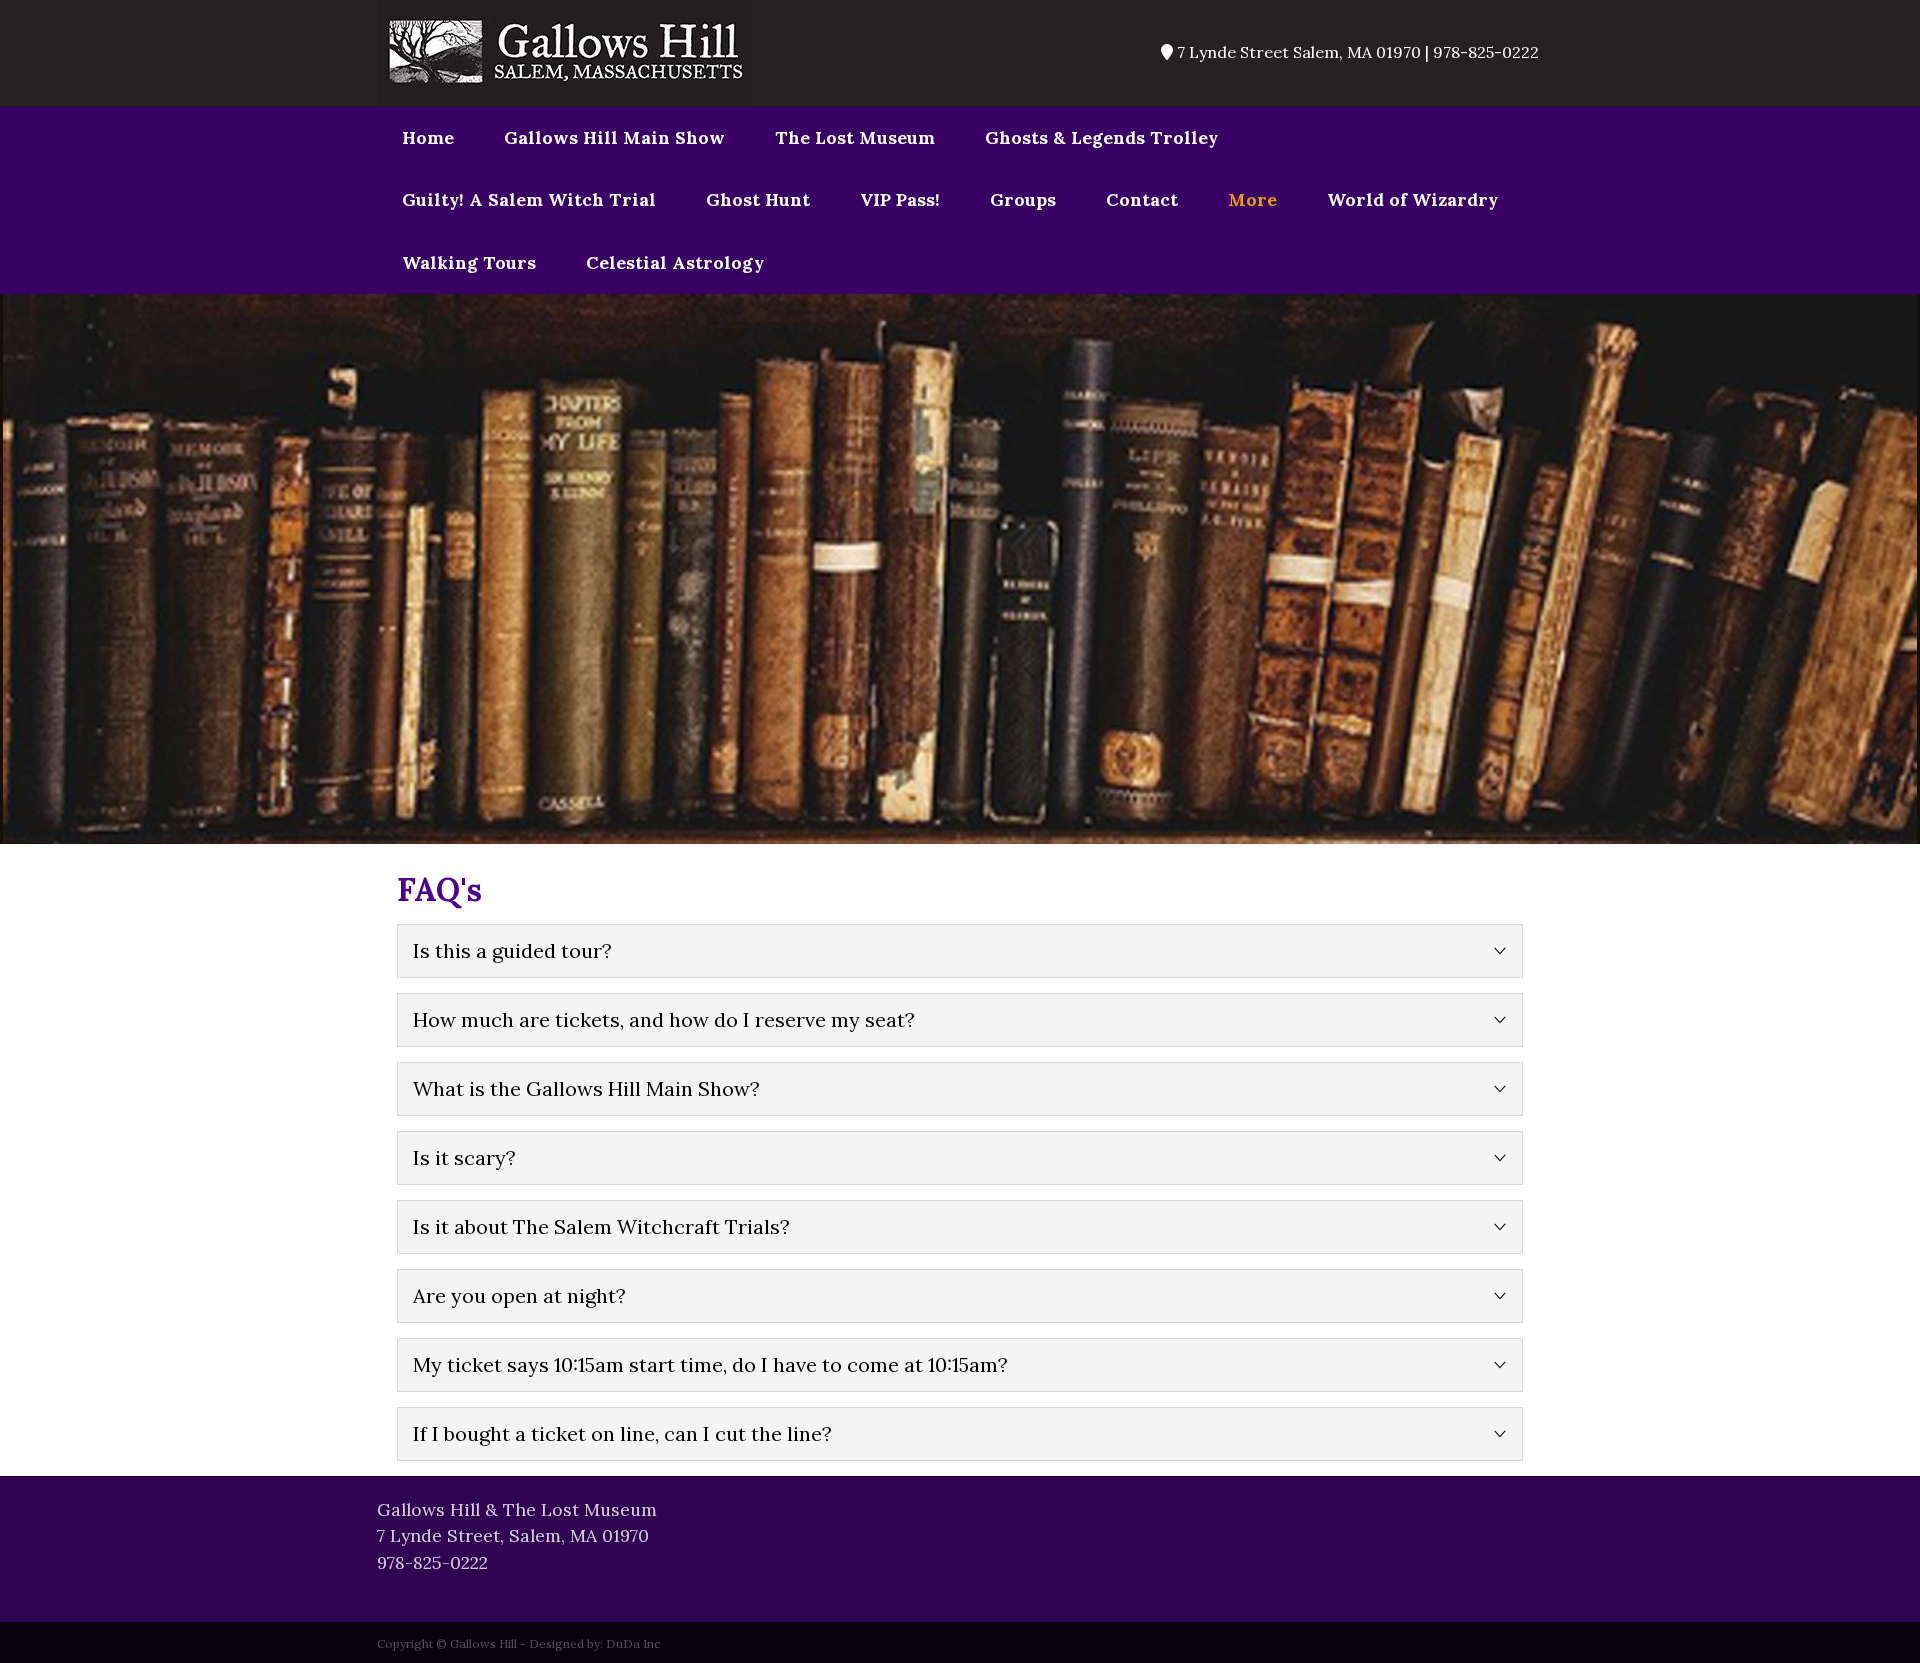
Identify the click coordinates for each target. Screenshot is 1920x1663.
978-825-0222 (432, 1562)
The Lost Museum (855, 137)
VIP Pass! (900, 199)
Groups (1023, 199)
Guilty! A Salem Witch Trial (529, 199)
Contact (1142, 199)
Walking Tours (469, 262)
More (1252, 199)
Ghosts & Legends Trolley (1101, 137)
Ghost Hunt (758, 199)
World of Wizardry (1412, 199)
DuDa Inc (633, 1643)
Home (428, 137)
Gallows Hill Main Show (614, 137)
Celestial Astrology (675, 262)
